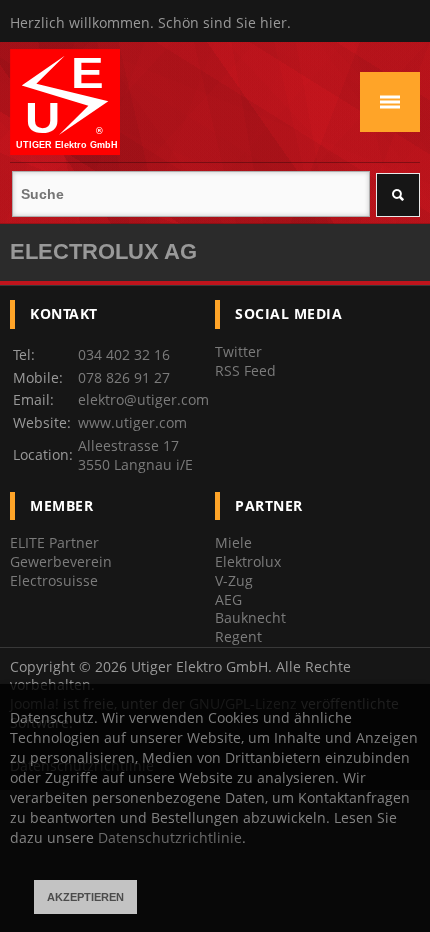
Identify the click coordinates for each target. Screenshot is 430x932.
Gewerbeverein (61, 561)
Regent (238, 636)
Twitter (238, 351)
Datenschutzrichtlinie (170, 837)
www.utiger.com (132, 422)
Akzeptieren (85, 897)
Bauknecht (250, 617)
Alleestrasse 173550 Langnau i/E (135, 455)
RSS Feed (245, 370)
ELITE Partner (54, 542)
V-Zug (234, 580)
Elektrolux (248, 561)
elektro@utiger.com (143, 399)
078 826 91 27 (124, 377)
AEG (228, 599)
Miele (233, 542)
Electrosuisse (54, 580)
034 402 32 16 (124, 354)
